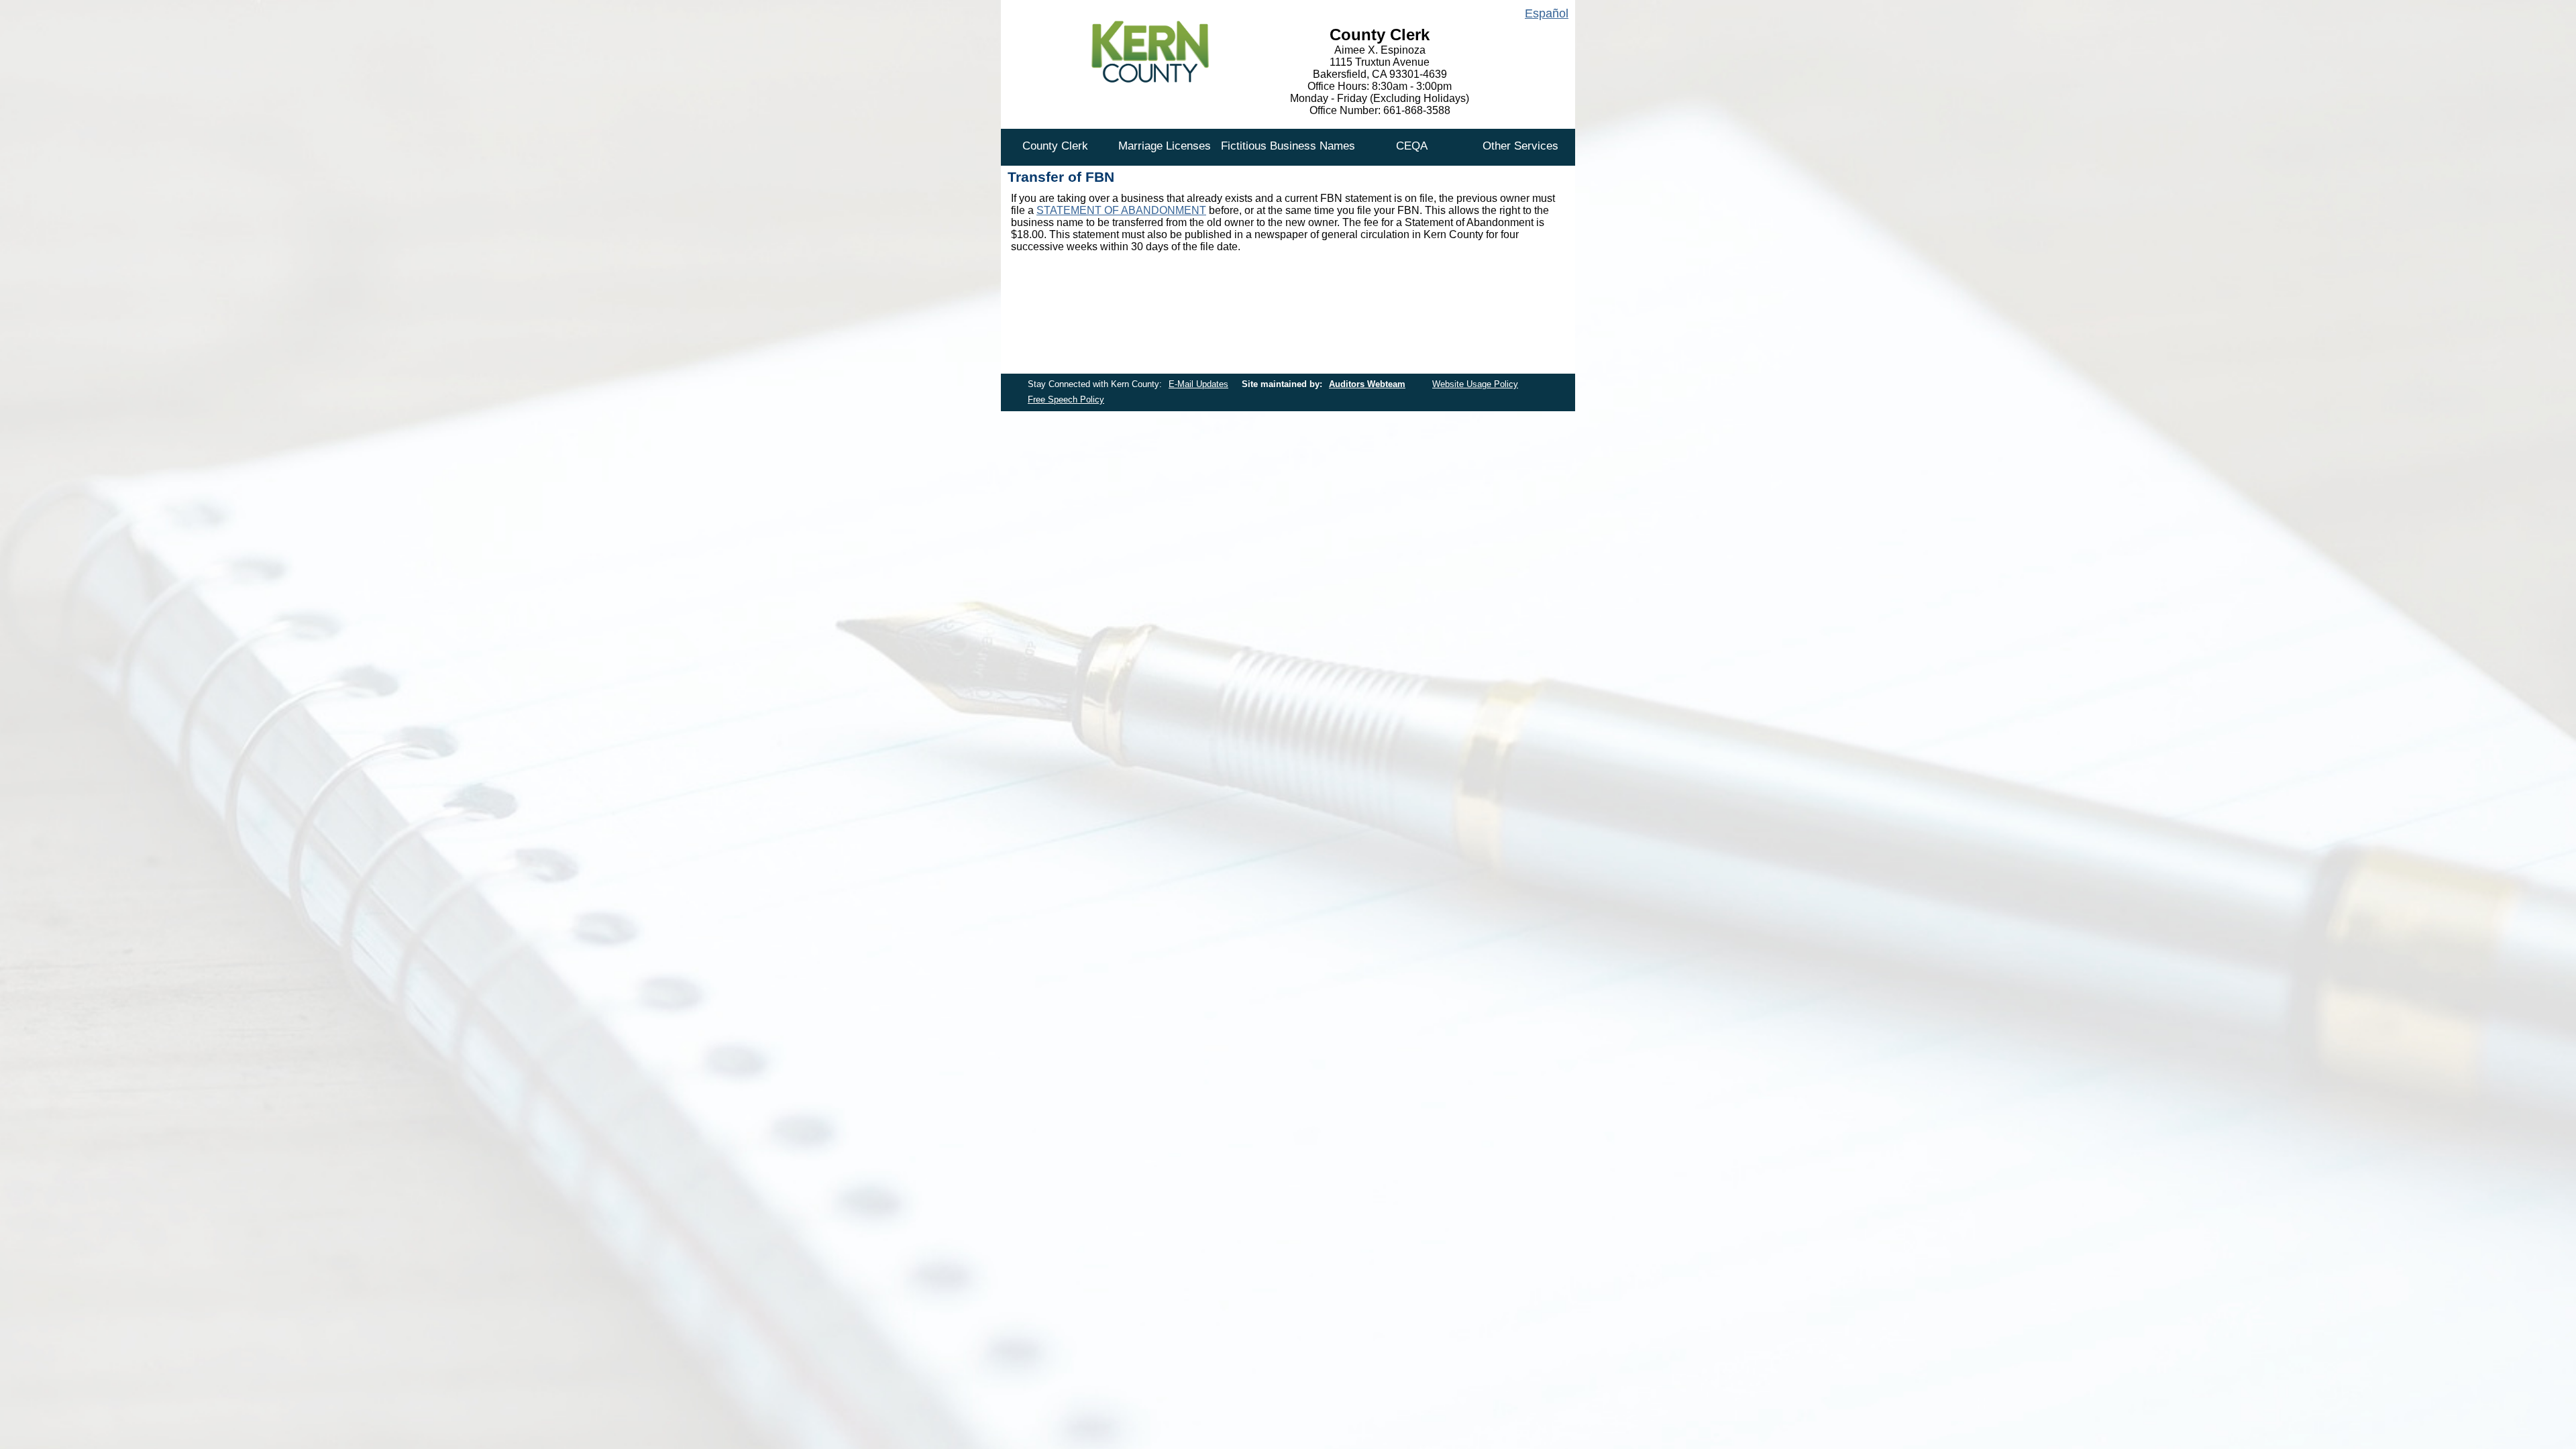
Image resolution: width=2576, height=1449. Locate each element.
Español (1547, 13)
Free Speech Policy (1066, 399)
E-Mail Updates (1198, 384)
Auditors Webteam (1367, 384)
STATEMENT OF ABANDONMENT (1121, 210)
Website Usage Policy (1475, 384)
